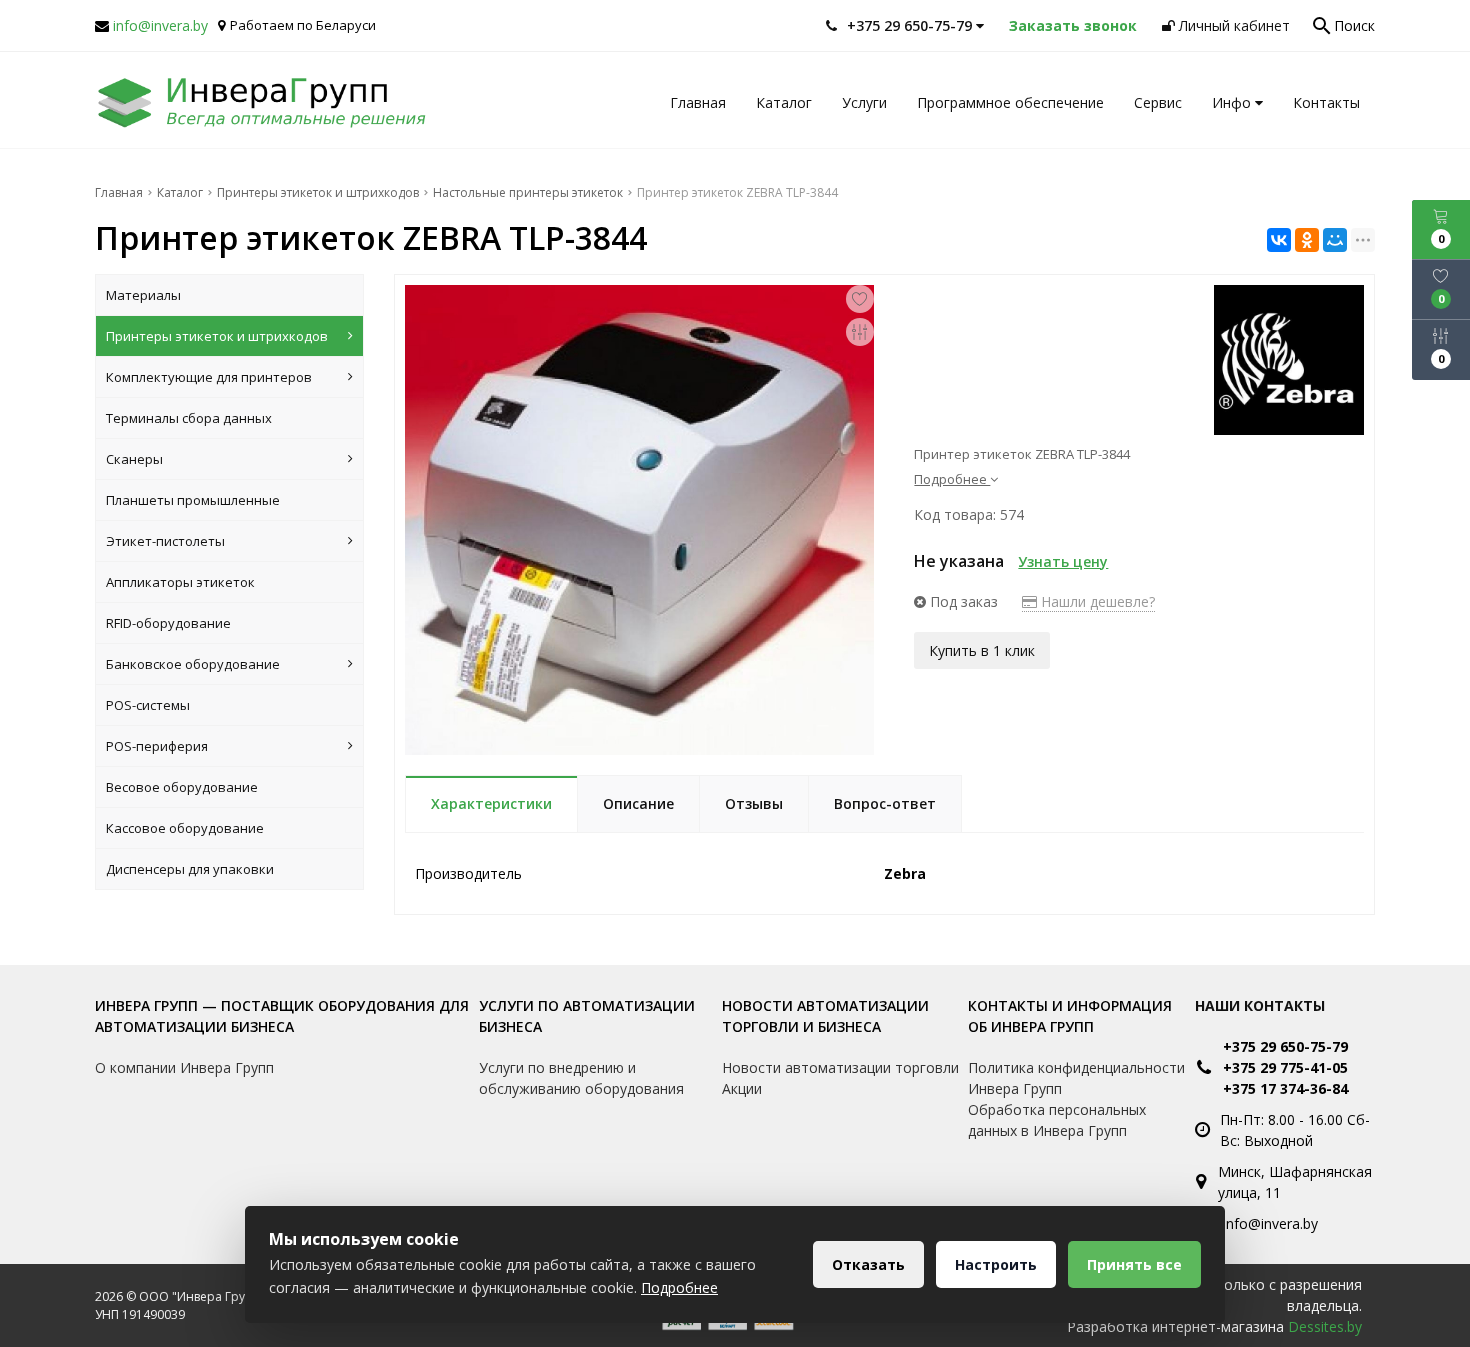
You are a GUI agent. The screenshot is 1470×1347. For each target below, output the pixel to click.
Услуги (864, 102)
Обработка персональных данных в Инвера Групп (1057, 1120)
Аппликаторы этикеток (180, 582)
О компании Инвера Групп (184, 1067)
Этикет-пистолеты (165, 541)
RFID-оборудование (168, 623)
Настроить (996, 1264)
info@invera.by (160, 25)
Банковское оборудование (193, 664)
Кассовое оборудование (185, 828)
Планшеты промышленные (193, 500)
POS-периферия (157, 746)
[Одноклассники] (1307, 240)
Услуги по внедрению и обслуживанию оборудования (581, 1078)
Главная (698, 102)
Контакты (1326, 102)
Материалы (143, 295)
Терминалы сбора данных (189, 418)
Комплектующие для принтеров (209, 377)
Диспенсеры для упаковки (190, 869)
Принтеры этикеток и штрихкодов (217, 336)
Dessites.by (1325, 1326)
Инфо (1233, 102)
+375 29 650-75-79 (1285, 1046)
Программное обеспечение (1010, 102)
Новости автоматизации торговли (840, 1067)
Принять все (1134, 1264)
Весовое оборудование (182, 787)
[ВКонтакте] (1279, 240)
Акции (742, 1088)
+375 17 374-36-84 (1285, 1088)
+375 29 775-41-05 (1285, 1067)
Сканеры (134, 459)
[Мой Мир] (1335, 240)
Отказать (868, 1264)
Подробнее (679, 1287)
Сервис (1158, 102)
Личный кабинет (1232, 25)
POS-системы (148, 705)
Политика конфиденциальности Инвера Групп (1076, 1078)
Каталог (784, 102)
